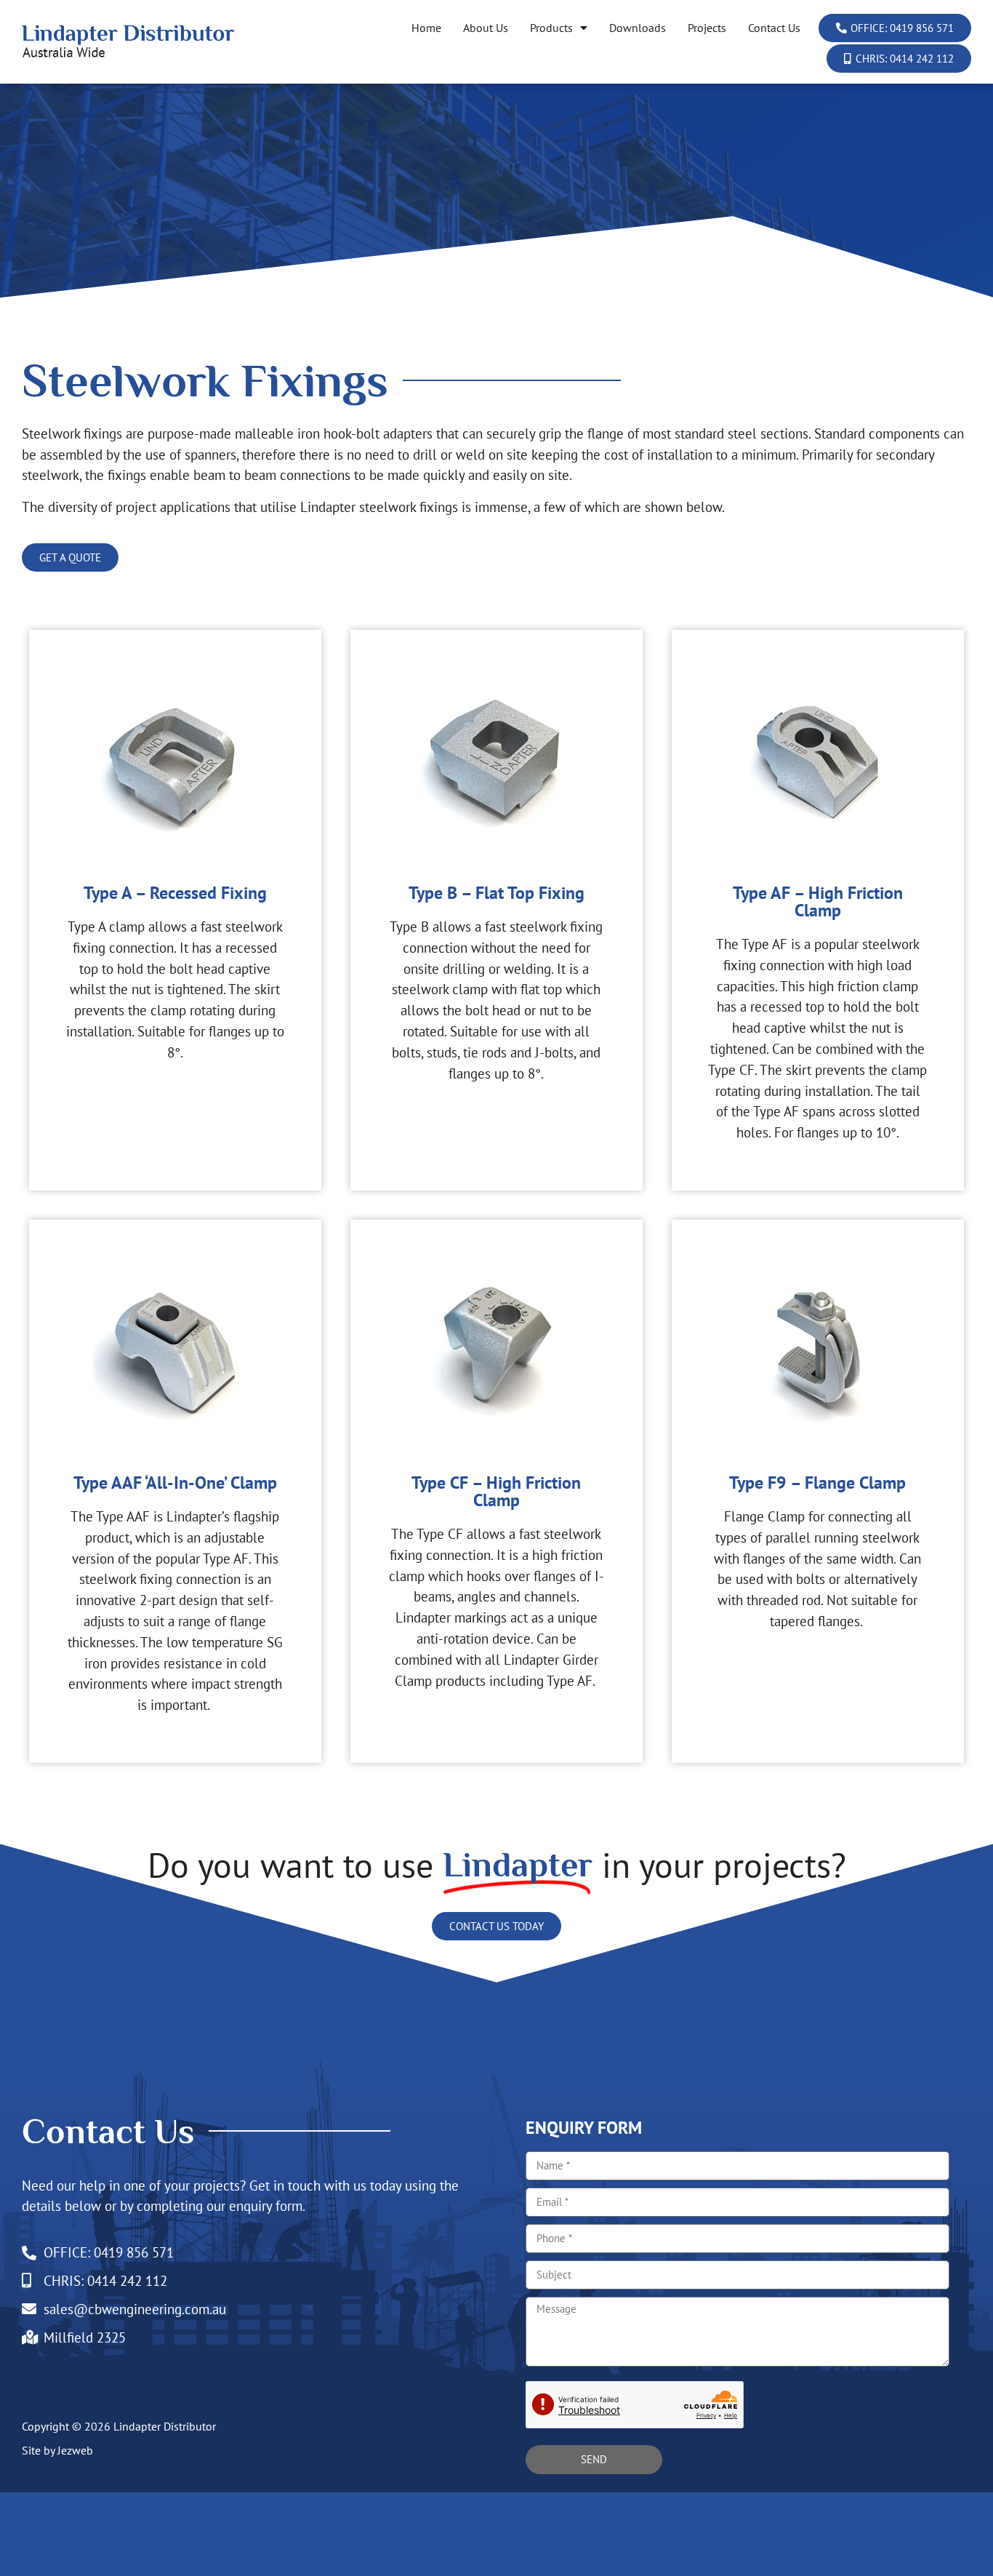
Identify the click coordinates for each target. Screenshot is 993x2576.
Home (426, 28)
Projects (707, 28)
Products (551, 28)
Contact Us (774, 28)
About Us (486, 28)
